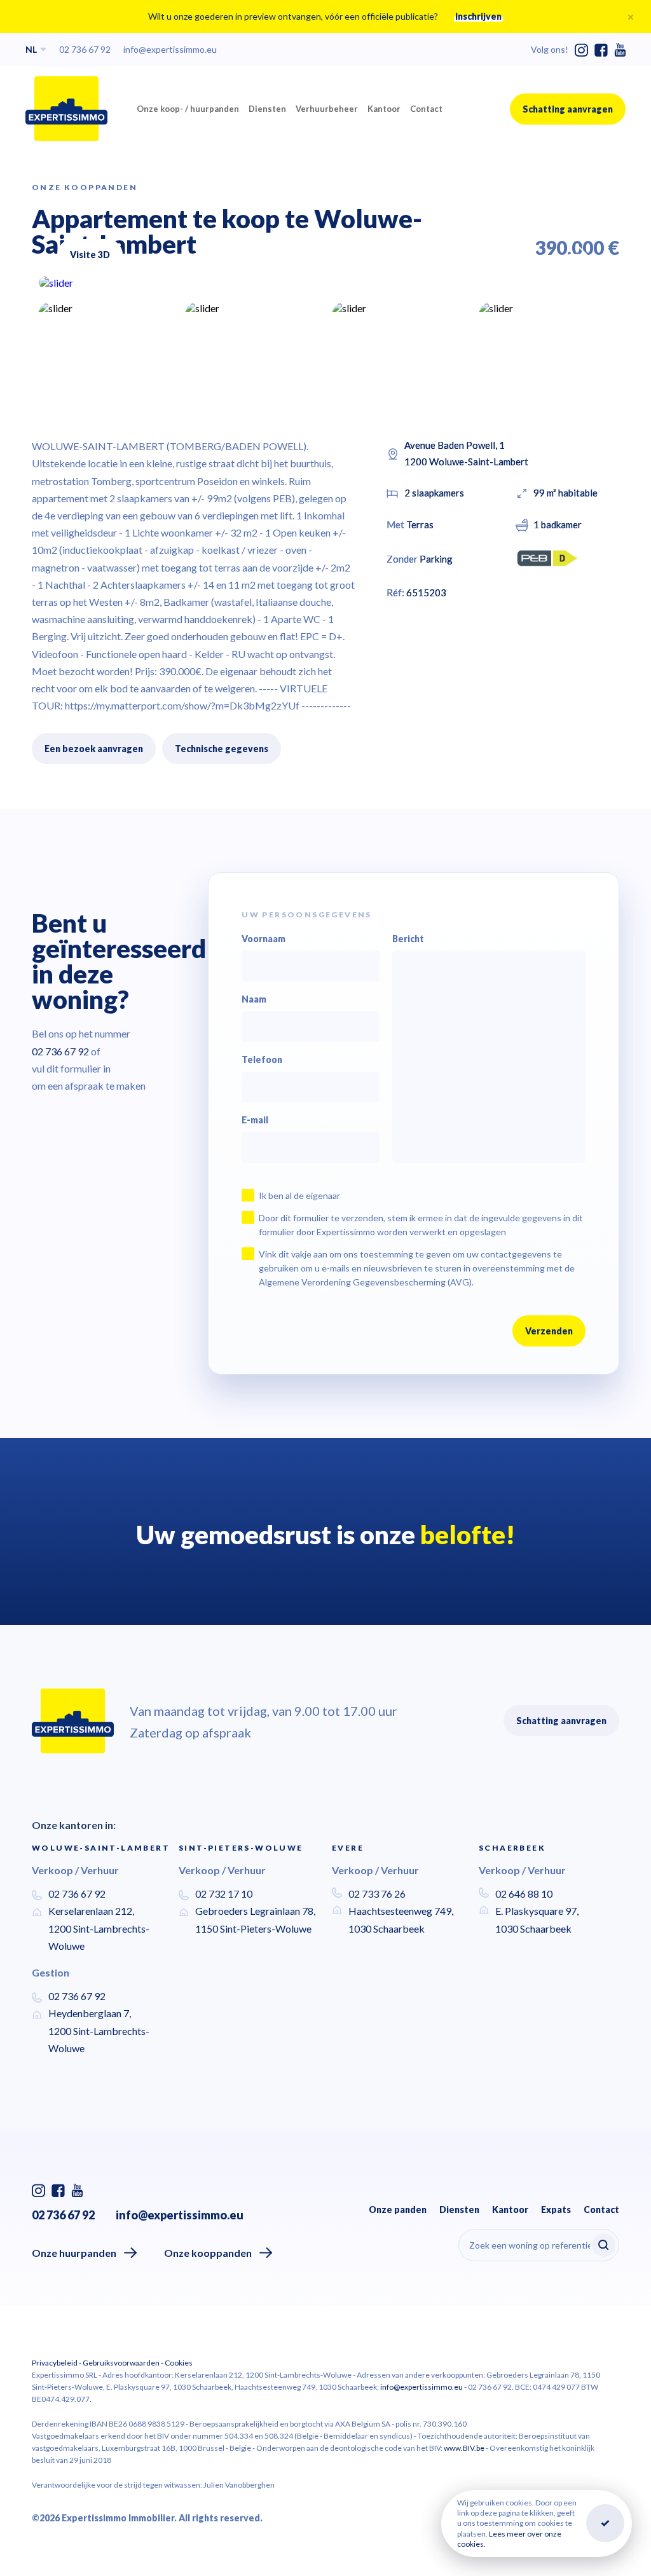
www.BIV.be (464, 2448)
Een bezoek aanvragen (94, 749)
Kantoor (384, 109)
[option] (325, 283)
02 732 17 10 (224, 1894)
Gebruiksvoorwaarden (121, 2363)
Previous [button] (543, 254)
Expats (556, 2209)
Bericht (408, 939)
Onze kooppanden (208, 2253)
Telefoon (262, 1060)
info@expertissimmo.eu (170, 49)
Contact (426, 109)
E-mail (255, 1120)
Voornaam (264, 939)
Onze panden (398, 2209)
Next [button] (581, 250)
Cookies (179, 2363)
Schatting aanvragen (568, 109)
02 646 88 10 (524, 1894)
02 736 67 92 (85, 49)
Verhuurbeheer (327, 109)
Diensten (267, 109)
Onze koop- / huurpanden (188, 109)
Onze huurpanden (74, 2253)
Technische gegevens (222, 749)
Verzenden (549, 1331)
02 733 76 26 (377, 1894)
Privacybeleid (55, 2363)
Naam (254, 999)
